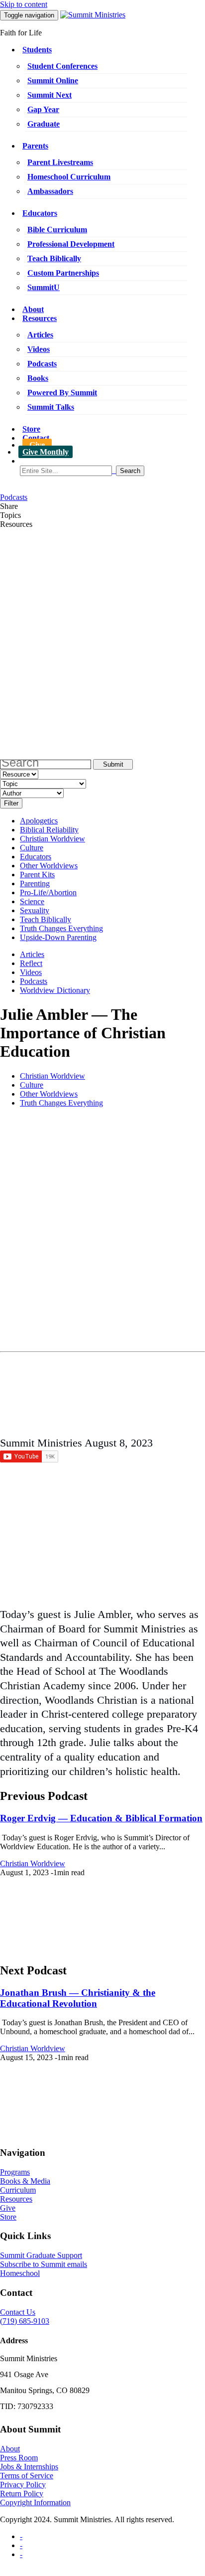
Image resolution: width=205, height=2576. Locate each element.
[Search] (112, 471)
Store (31, 429)
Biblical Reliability (49, 830)
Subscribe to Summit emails (44, 2264)
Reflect (31, 963)
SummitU (44, 287)
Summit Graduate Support (41, 2255)
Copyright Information (35, 2502)
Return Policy (22, 2494)
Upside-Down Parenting (58, 937)
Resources (40, 318)
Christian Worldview (52, 839)
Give (37, 445)
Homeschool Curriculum (69, 177)
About (33, 309)
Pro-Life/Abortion (48, 892)
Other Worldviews (49, 866)
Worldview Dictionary (55, 990)
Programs (15, 2172)
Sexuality (35, 910)
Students (37, 50)
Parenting (35, 884)
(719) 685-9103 (25, 2321)
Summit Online (53, 80)
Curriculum (18, 2190)
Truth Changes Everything (61, 928)
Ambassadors (50, 191)
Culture (32, 848)
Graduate (44, 124)
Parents (35, 146)
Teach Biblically (54, 258)
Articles (40, 335)
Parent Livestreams (60, 162)
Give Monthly (46, 452)
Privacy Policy (23, 2485)
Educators (40, 213)
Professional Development (71, 244)
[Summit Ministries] (93, 15)
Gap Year (43, 109)
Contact (36, 438)
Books (38, 378)
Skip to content (24, 4)
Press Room (19, 2458)
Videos (39, 349)
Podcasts (42, 364)
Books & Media (25, 2181)
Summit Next (50, 95)
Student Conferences (62, 66)
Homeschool (20, 2273)
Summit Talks (51, 407)
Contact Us (18, 2312)
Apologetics (39, 821)
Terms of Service (27, 2476)
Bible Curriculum (57, 230)
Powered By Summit (62, 393)
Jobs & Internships (29, 2467)
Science (32, 901)
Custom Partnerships (63, 273)
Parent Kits (37, 875)
